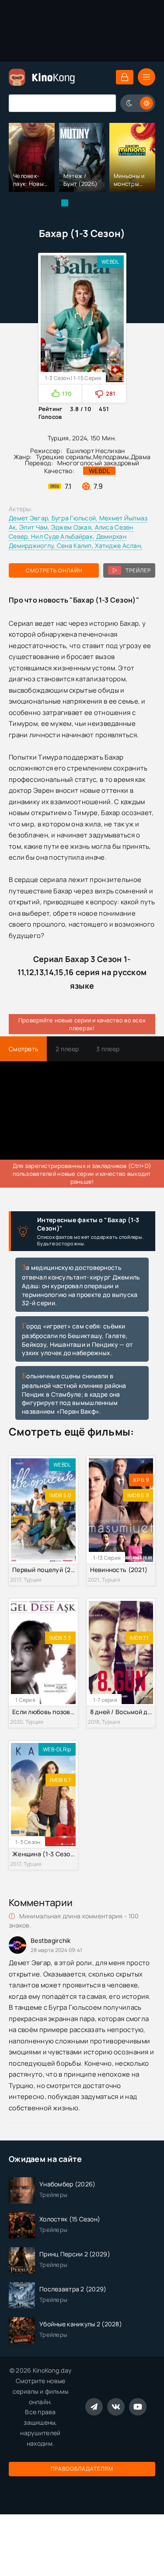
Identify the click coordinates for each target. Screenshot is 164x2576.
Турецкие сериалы (63, 457)
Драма (141, 457)
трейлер (138, 570)
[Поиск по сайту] (103, 103)
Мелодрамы (111, 457)
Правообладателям (82, 2469)
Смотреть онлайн (54, 570)
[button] (65, 203)
